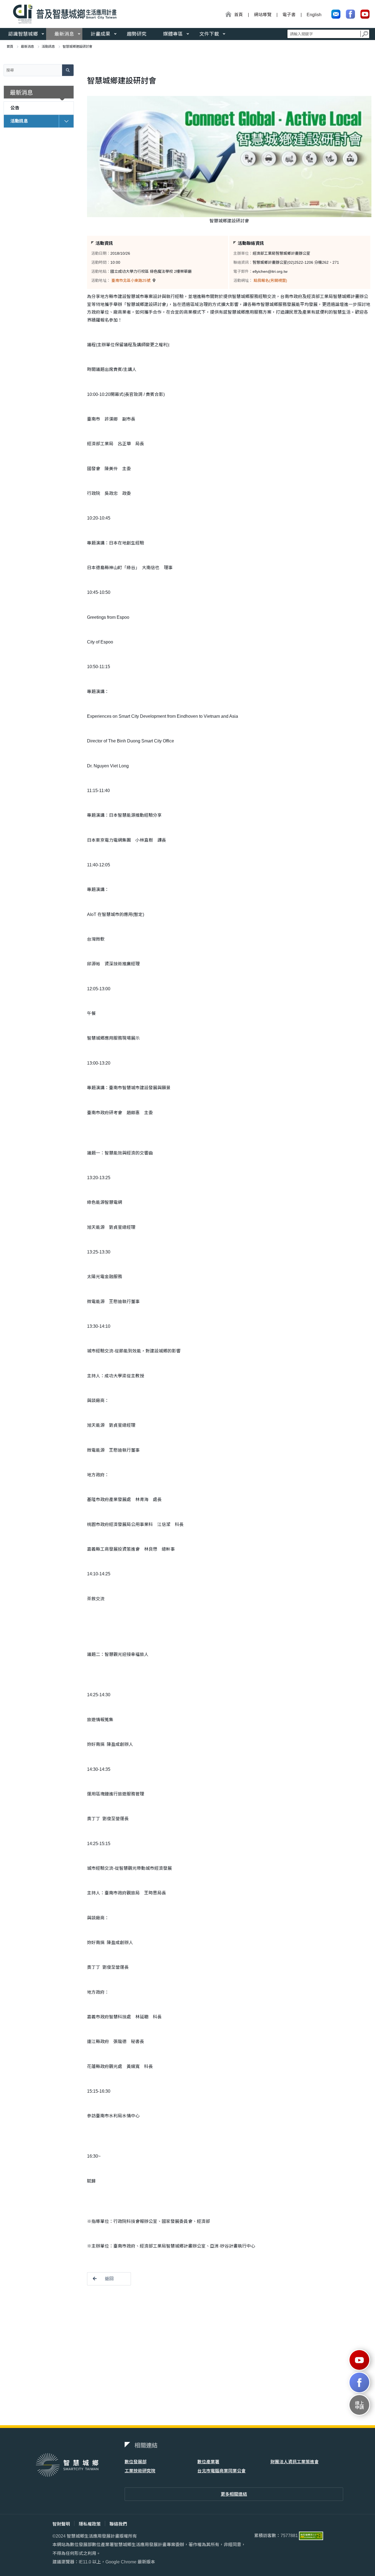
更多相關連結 (234, 2494)
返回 (109, 2279)
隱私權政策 (90, 2524)
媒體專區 (173, 34)
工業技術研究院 (140, 2471)
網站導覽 (263, 15)
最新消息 (64, 34)
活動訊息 (48, 47)
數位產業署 (208, 2462)
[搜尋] (365, 34)
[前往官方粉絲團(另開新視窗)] (350, 14)
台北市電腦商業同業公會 (222, 2471)
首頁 (10, 47)
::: (223, 15)
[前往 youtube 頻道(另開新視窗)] (365, 14)
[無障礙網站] (311, 2536)
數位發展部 (136, 2462)
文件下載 (209, 34)
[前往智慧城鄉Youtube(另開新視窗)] (359, 2360)
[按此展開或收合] (66, 120)
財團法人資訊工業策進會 (295, 2462)
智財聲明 (61, 2524)
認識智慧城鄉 (23, 34)
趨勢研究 (137, 34)
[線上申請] (359, 2405)
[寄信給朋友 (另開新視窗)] (336, 14)
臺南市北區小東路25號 (131, 280)
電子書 (289, 15)
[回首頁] (63, 14)
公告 (15, 108)
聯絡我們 (118, 2524)
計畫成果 (100, 34)
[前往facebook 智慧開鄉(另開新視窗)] (359, 2382)
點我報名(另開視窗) (270, 280)
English (314, 15)
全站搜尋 (328, 34)
